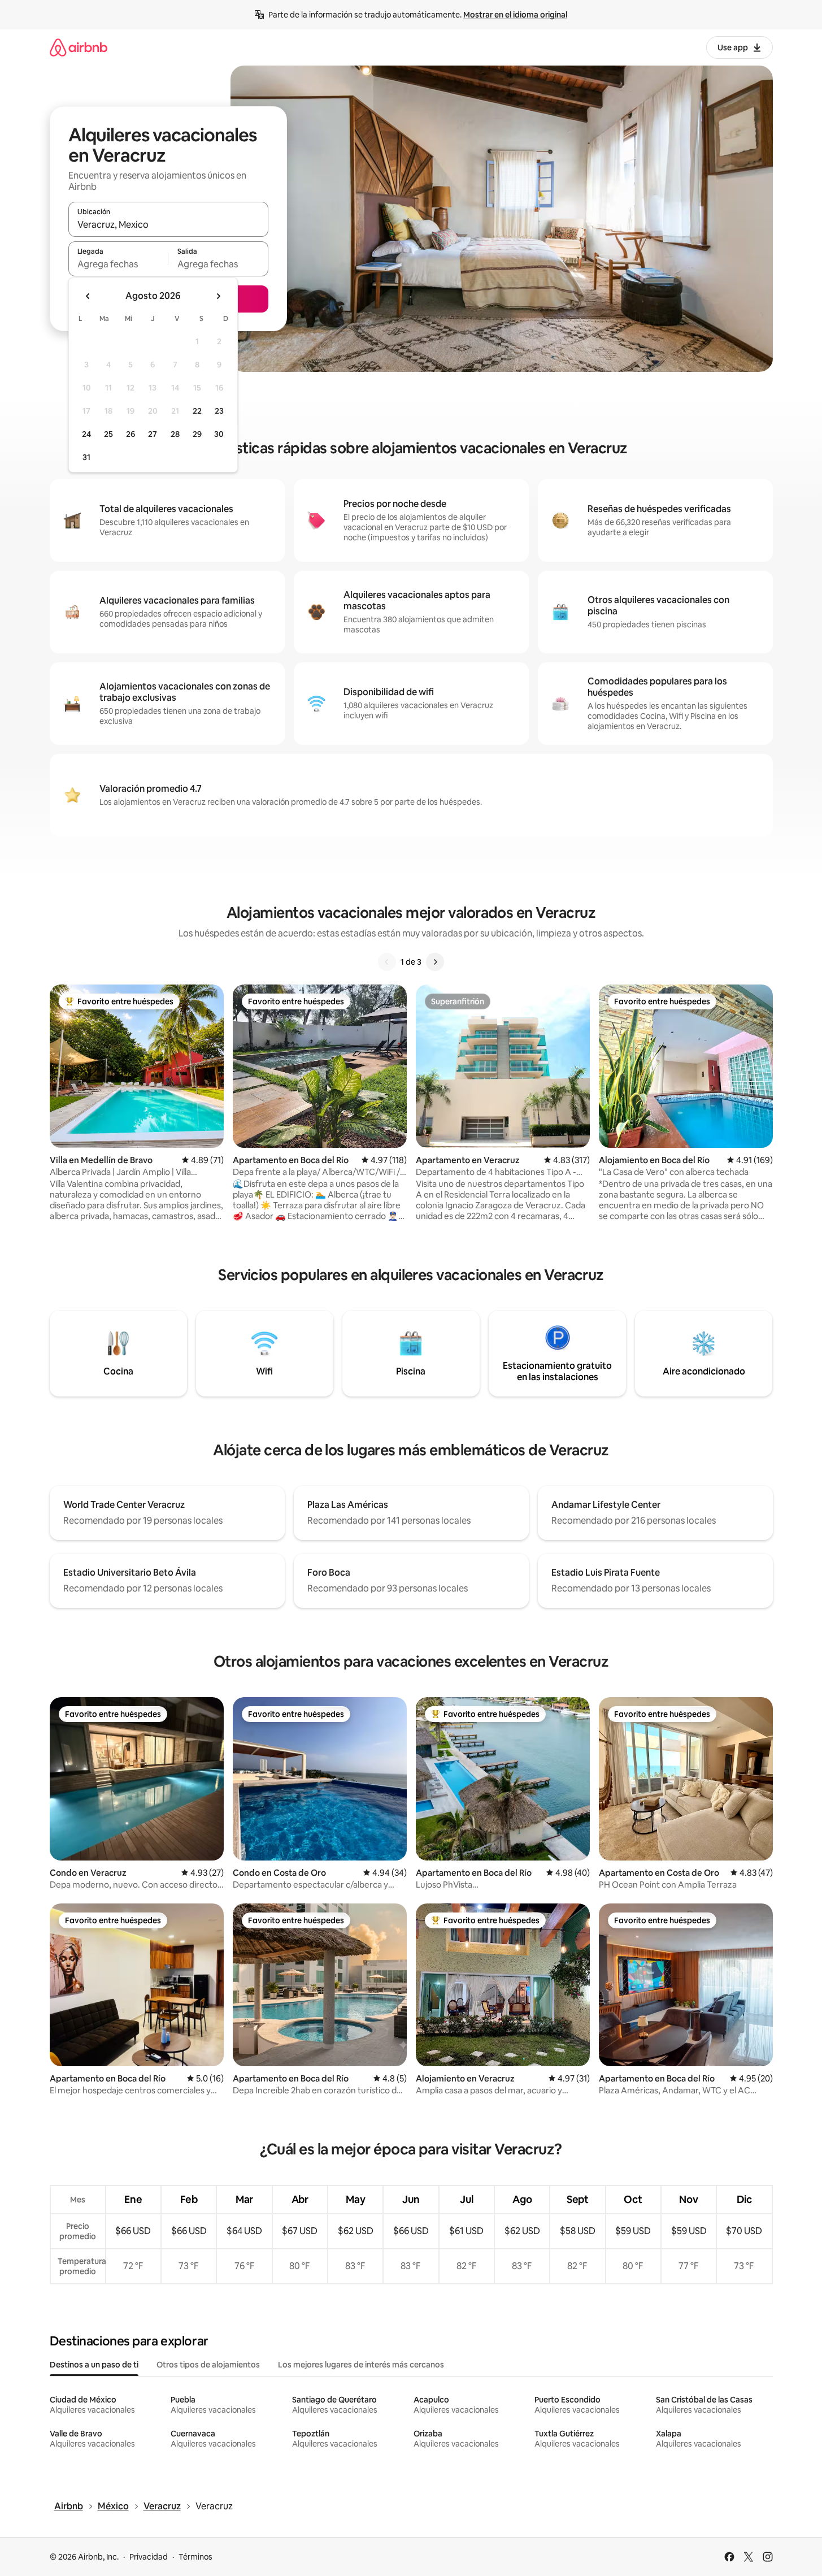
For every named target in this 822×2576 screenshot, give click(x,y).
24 (86, 434)
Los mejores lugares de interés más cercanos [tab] (361, 2365)
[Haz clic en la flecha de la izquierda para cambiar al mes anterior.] (88, 296)
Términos (195, 2557)
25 (108, 434)
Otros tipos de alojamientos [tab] (208, 2365)
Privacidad (149, 2557)
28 (175, 434)
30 (219, 434)
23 (219, 411)
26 (131, 434)
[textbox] (118, 264)
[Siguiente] (435, 962)
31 (86, 457)
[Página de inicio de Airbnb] (79, 47)
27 (153, 434)
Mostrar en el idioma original (515, 15)
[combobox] (168, 224)
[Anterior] (387, 962)
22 (197, 411)
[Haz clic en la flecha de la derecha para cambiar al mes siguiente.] (218, 296)
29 (197, 434)
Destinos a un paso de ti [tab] (94, 2365)
